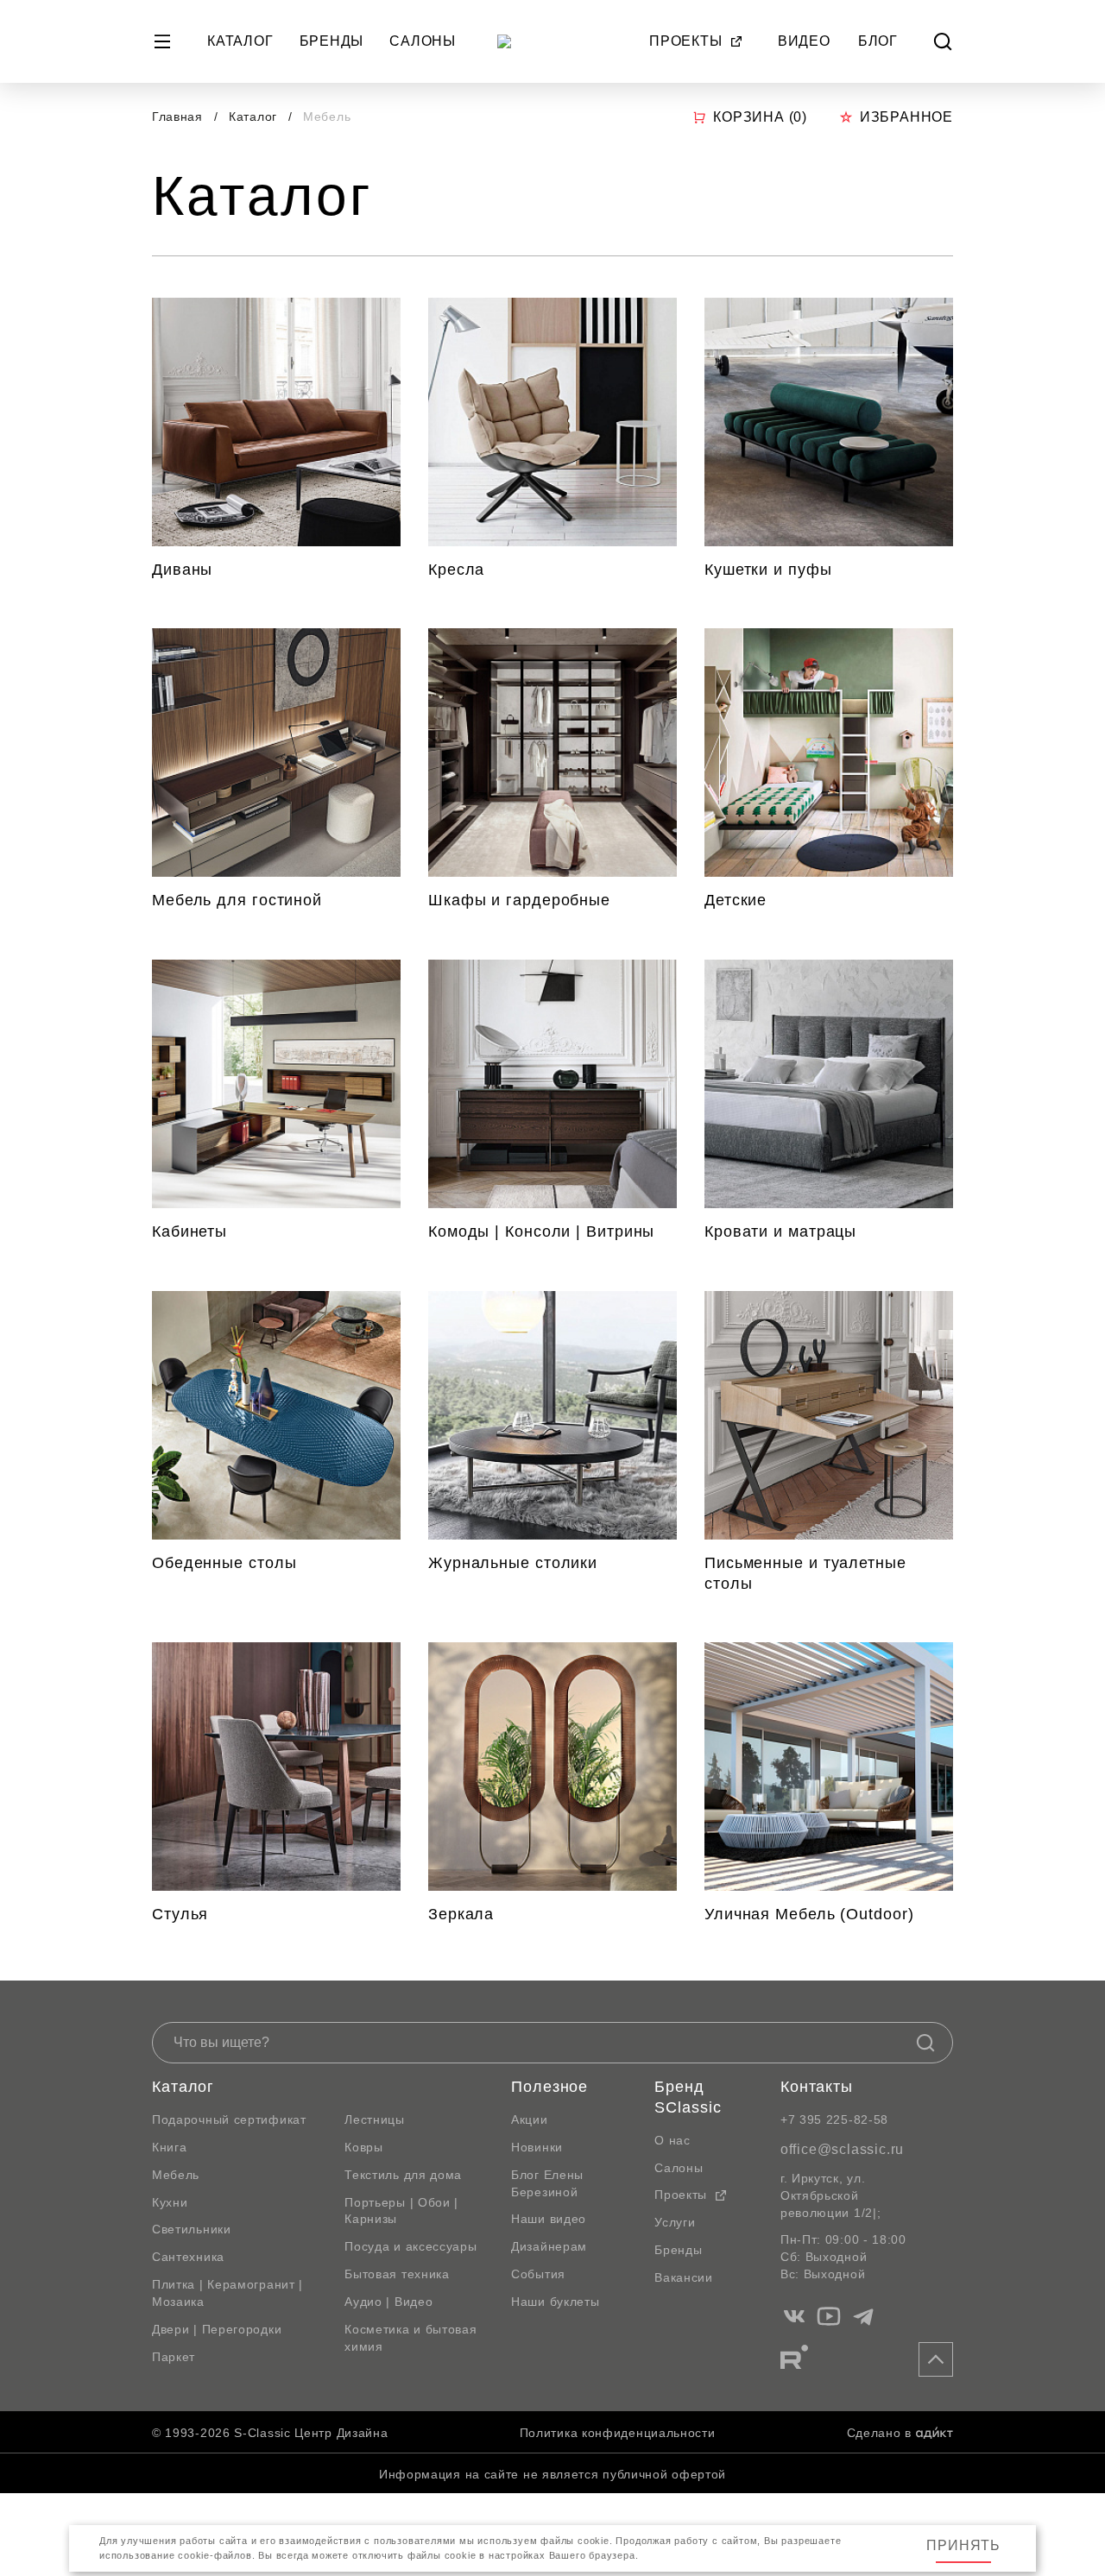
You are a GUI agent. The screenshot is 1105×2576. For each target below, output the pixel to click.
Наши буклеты (555, 2302)
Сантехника (188, 2257)
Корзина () (760, 117)
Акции (530, 2119)
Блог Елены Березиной (547, 2183)
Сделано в (879, 2433)
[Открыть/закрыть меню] (162, 41)
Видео (804, 41)
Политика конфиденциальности (618, 2433)
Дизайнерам (549, 2246)
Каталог (240, 41)
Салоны (423, 41)
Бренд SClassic (688, 2097)
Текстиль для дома (403, 2175)
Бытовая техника (397, 2274)
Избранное (906, 117)
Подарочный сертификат (229, 2119)
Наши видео (549, 2219)
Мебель (176, 2175)
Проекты (686, 41)
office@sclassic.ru (842, 2149)
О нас (672, 2140)
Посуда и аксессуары (410, 2246)
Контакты (817, 2087)
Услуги (675, 2222)
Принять (963, 2545)
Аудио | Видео (388, 2302)
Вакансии (684, 2277)
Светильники (192, 2229)
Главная (177, 117)
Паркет (174, 2357)
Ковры (364, 2147)
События (538, 2274)
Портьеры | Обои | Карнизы (401, 2211)
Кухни (170, 2202)
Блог (878, 41)
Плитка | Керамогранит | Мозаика (227, 2293)
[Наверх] (936, 2359)
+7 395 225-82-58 (834, 2119)
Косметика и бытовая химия (410, 2338)
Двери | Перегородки (217, 2329)
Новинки (537, 2147)
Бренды (332, 41)
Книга (170, 2147)
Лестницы (375, 2119)
